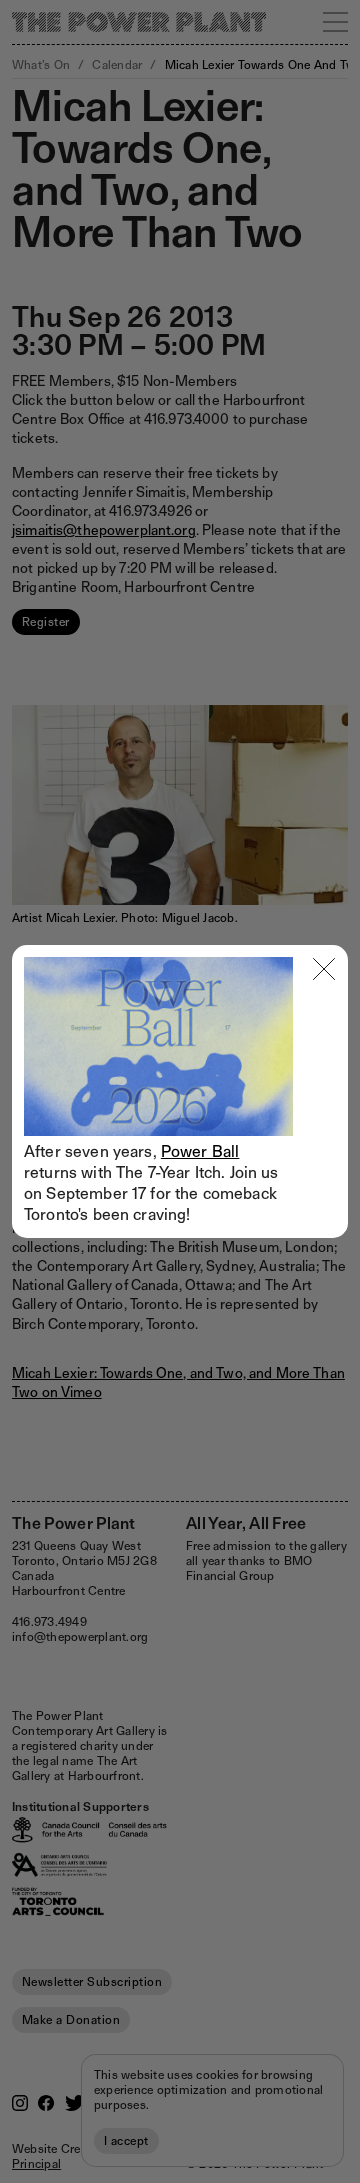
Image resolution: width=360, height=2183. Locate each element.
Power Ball (200, 1151)
